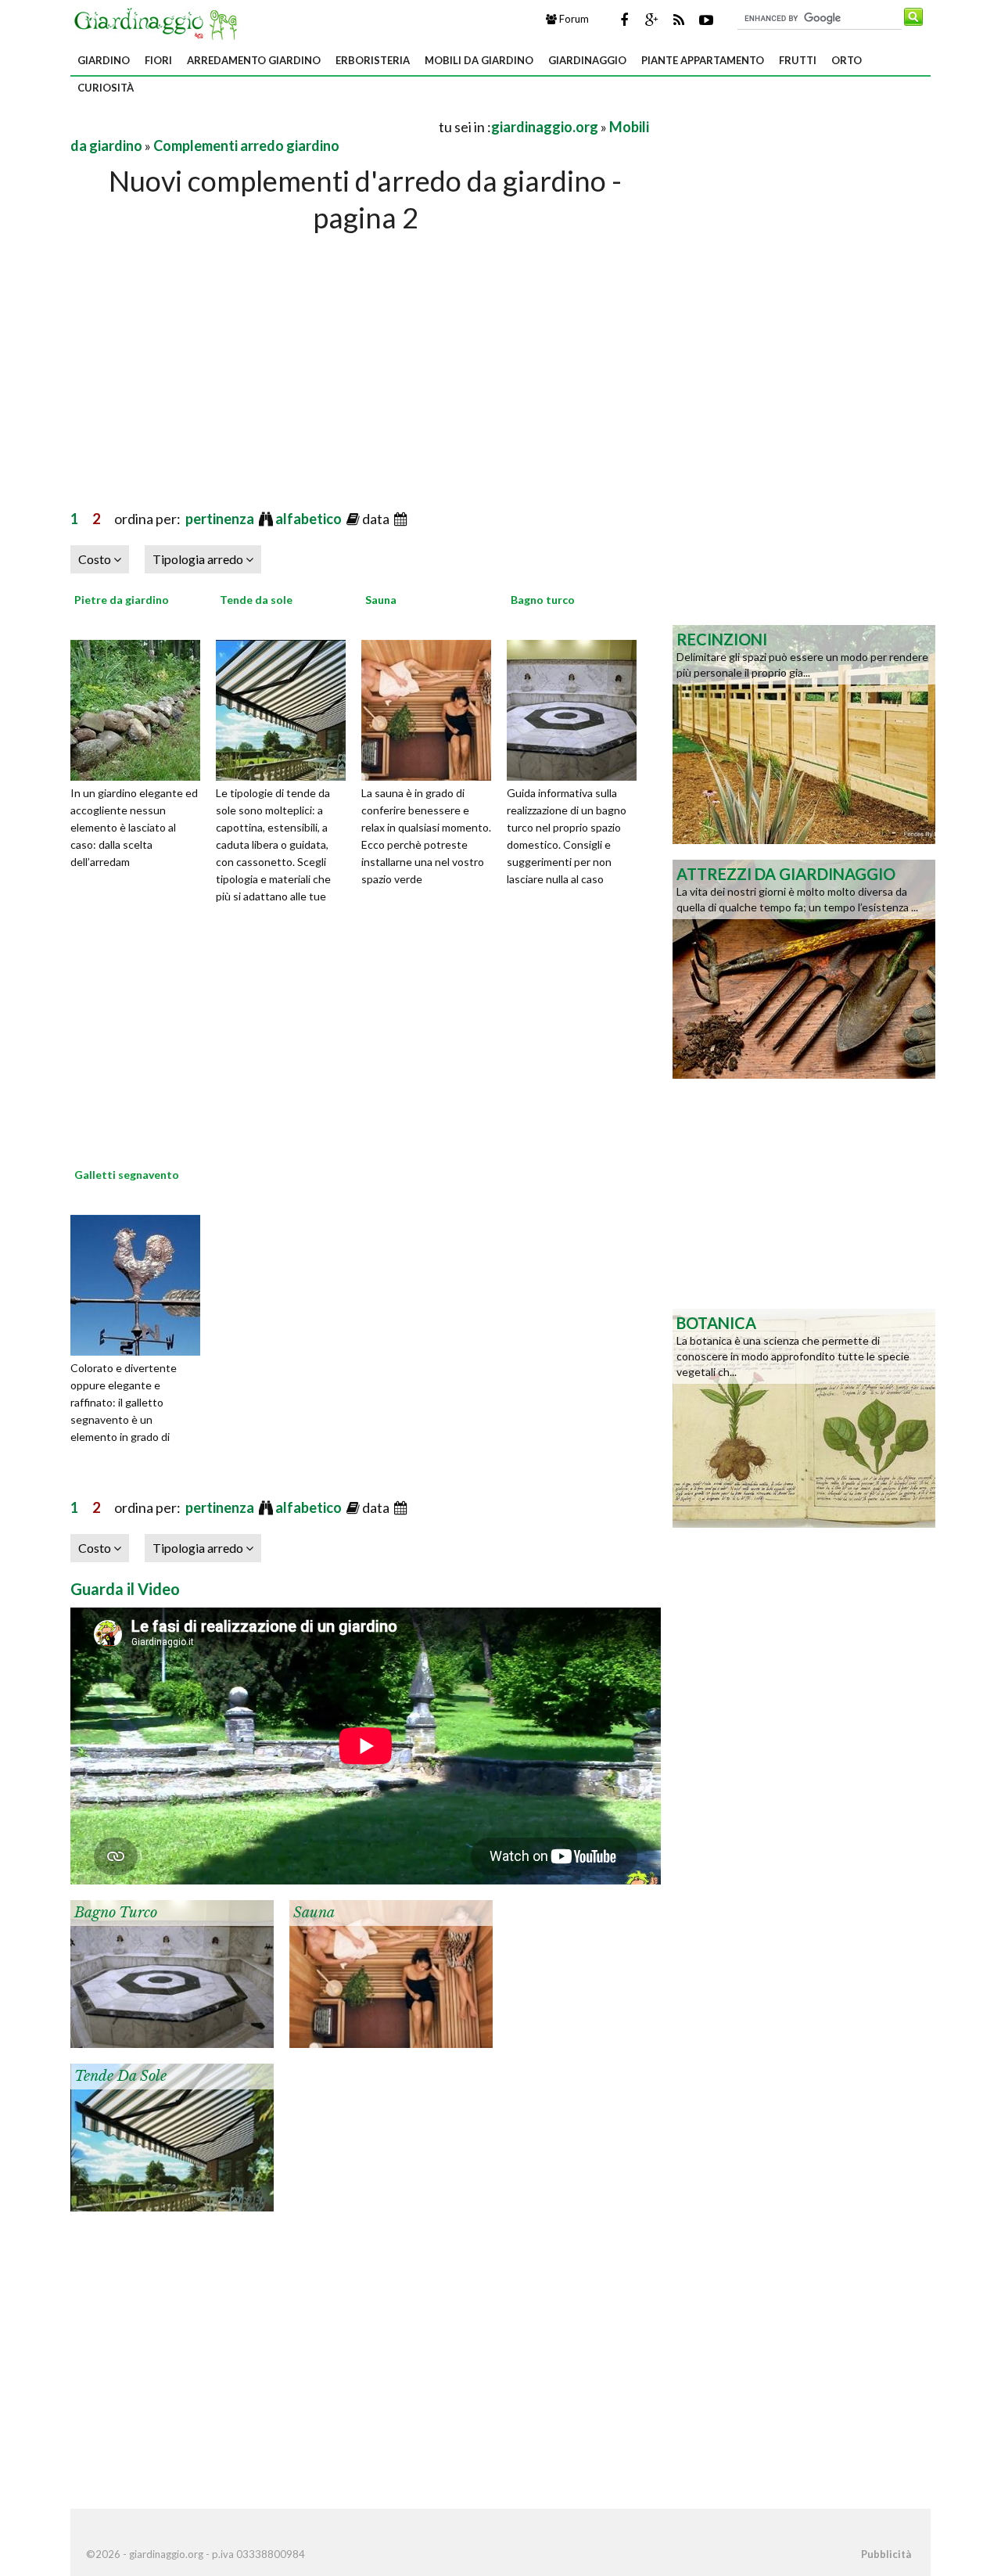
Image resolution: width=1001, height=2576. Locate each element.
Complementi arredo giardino (246, 146)
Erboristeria (373, 60)
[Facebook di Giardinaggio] (624, 20)
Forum (573, 19)
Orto (847, 60)
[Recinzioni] (804, 733)
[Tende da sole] (286, 708)
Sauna (381, 600)
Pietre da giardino (122, 600)
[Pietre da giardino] (141, 708)
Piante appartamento (703, 60)
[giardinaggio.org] (160, 22)
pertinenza (221, 519)
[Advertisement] (253, 126)
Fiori (158, 60)
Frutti (798, 60)
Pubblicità (886, 2554)
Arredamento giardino (254, 60)
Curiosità (106, 88)
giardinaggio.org (545, 127)
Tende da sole (256, 600)
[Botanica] (804, 1417)
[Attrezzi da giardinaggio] (804, 968)
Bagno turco (543, 600)
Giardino (104, 60)
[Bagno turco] (577, 708)
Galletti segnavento (127, 1175)
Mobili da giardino (479, 60)
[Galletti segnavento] (141, 1283)
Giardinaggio (587, 60)
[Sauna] (432, 708)
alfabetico (310, 519)
